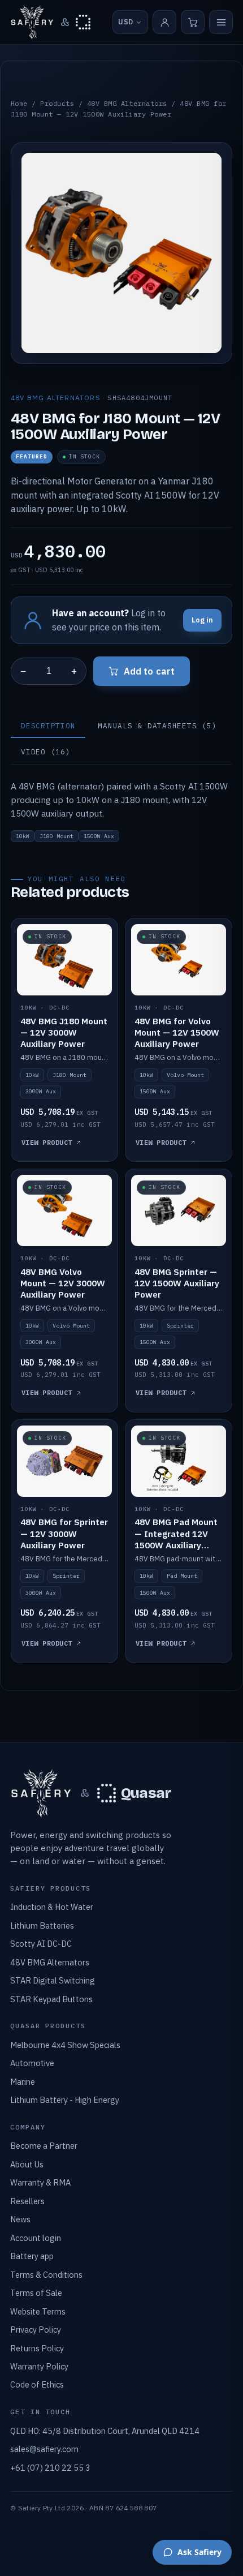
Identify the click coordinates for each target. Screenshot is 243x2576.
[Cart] (193, 22)
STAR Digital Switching (53, 1980)
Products (57, 103)
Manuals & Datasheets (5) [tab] (157, 725)
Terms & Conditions (46, 2275)
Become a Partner (44, 2146)
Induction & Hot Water (52, 1907)
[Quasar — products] (83, 22)
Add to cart (149, 671)
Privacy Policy (36, 2330)
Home (19, 103)
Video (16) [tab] (46, 752)
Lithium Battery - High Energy (65, 2100)
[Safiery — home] (32, 22)
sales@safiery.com (44, 2449)
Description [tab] (48, 725)
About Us (27, 2164)
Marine (23, 2082)
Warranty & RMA (40, 2182)
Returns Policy (37, 2348)
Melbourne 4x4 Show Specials (65, 2045)
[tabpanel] (121, 810)
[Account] (164, 22)
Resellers (27, 2201)
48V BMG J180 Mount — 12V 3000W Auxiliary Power (64, 1032)
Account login (36, 2238)
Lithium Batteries (42, 1925)
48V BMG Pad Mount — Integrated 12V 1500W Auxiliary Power (176, 1539)
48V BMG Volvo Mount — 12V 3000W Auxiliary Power (63, 1283)
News (20, 2219)
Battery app (32, 2256)
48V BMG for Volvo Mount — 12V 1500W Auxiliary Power (177, 1032)
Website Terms (38, 2311)
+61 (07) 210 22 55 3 (50, 2468)
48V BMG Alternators (127, 103)
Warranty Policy (39, 2366)
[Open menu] (221, 22)
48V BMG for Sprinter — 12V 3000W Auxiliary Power (64, 1533)
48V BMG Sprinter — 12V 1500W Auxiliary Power (177, 1283)
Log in (202, 620)
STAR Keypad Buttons (51, 1999)
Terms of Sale (36, 2293)
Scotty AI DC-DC (41, 1944)
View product (47, 1142)
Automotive (32, 2063)
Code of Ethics (37, 2384)
